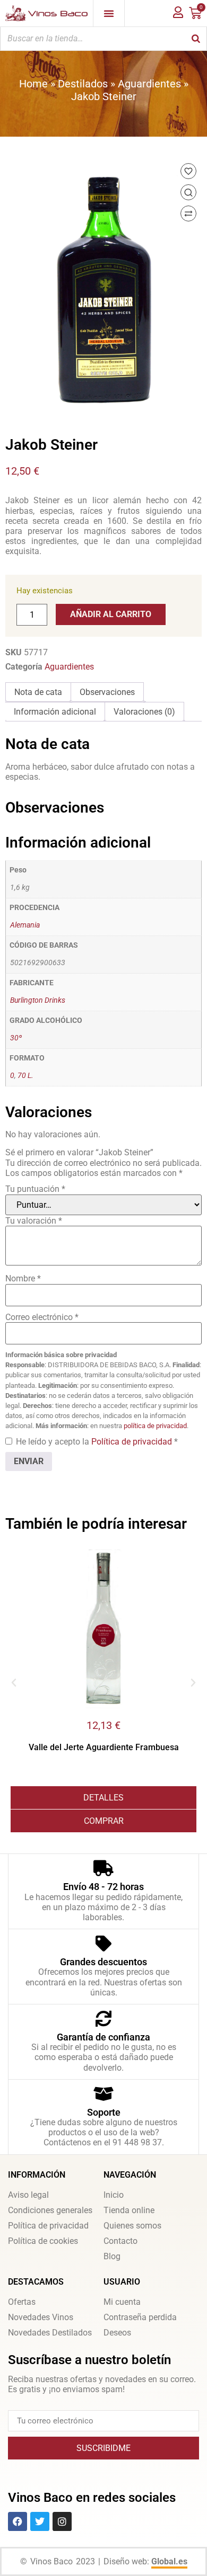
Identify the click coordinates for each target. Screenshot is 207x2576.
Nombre (23, 1278)
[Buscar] (196, 39)
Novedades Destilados (50, 2333)
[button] (14, 1683)
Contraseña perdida (140, 2317)
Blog (112, 2256)
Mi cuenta (122, 2302)
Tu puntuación (35, 1189)
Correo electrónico (42, 1317)
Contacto (120, 2241)
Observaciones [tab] (107, 692)
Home (33, 84)
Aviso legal (28, 2195)
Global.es (169, 2561)
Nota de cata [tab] (38, 692)
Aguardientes (149, 84)
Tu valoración (34, 1221)
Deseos (117, 2333)
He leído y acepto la (97, 1442)
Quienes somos (132, 2226)
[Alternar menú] (109, 13)
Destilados (83, 84)
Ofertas (22, 2302)
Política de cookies (43, 2241)
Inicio (114, 2195)
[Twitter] (40, 2521)
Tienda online (129, 2210)
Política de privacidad (133, 1442)
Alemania (25, 925)
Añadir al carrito (111, 614)
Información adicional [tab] (55, 712)
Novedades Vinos (41, 2317)
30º (16, 1038)
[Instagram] (62, 2521)
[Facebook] (18, 2521)
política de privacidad (155, 1426)
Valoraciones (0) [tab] (144, 712)
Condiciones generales (50, 2210)
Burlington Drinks (38, 1000)
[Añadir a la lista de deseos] (188, 171)
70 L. (25, 1076)
